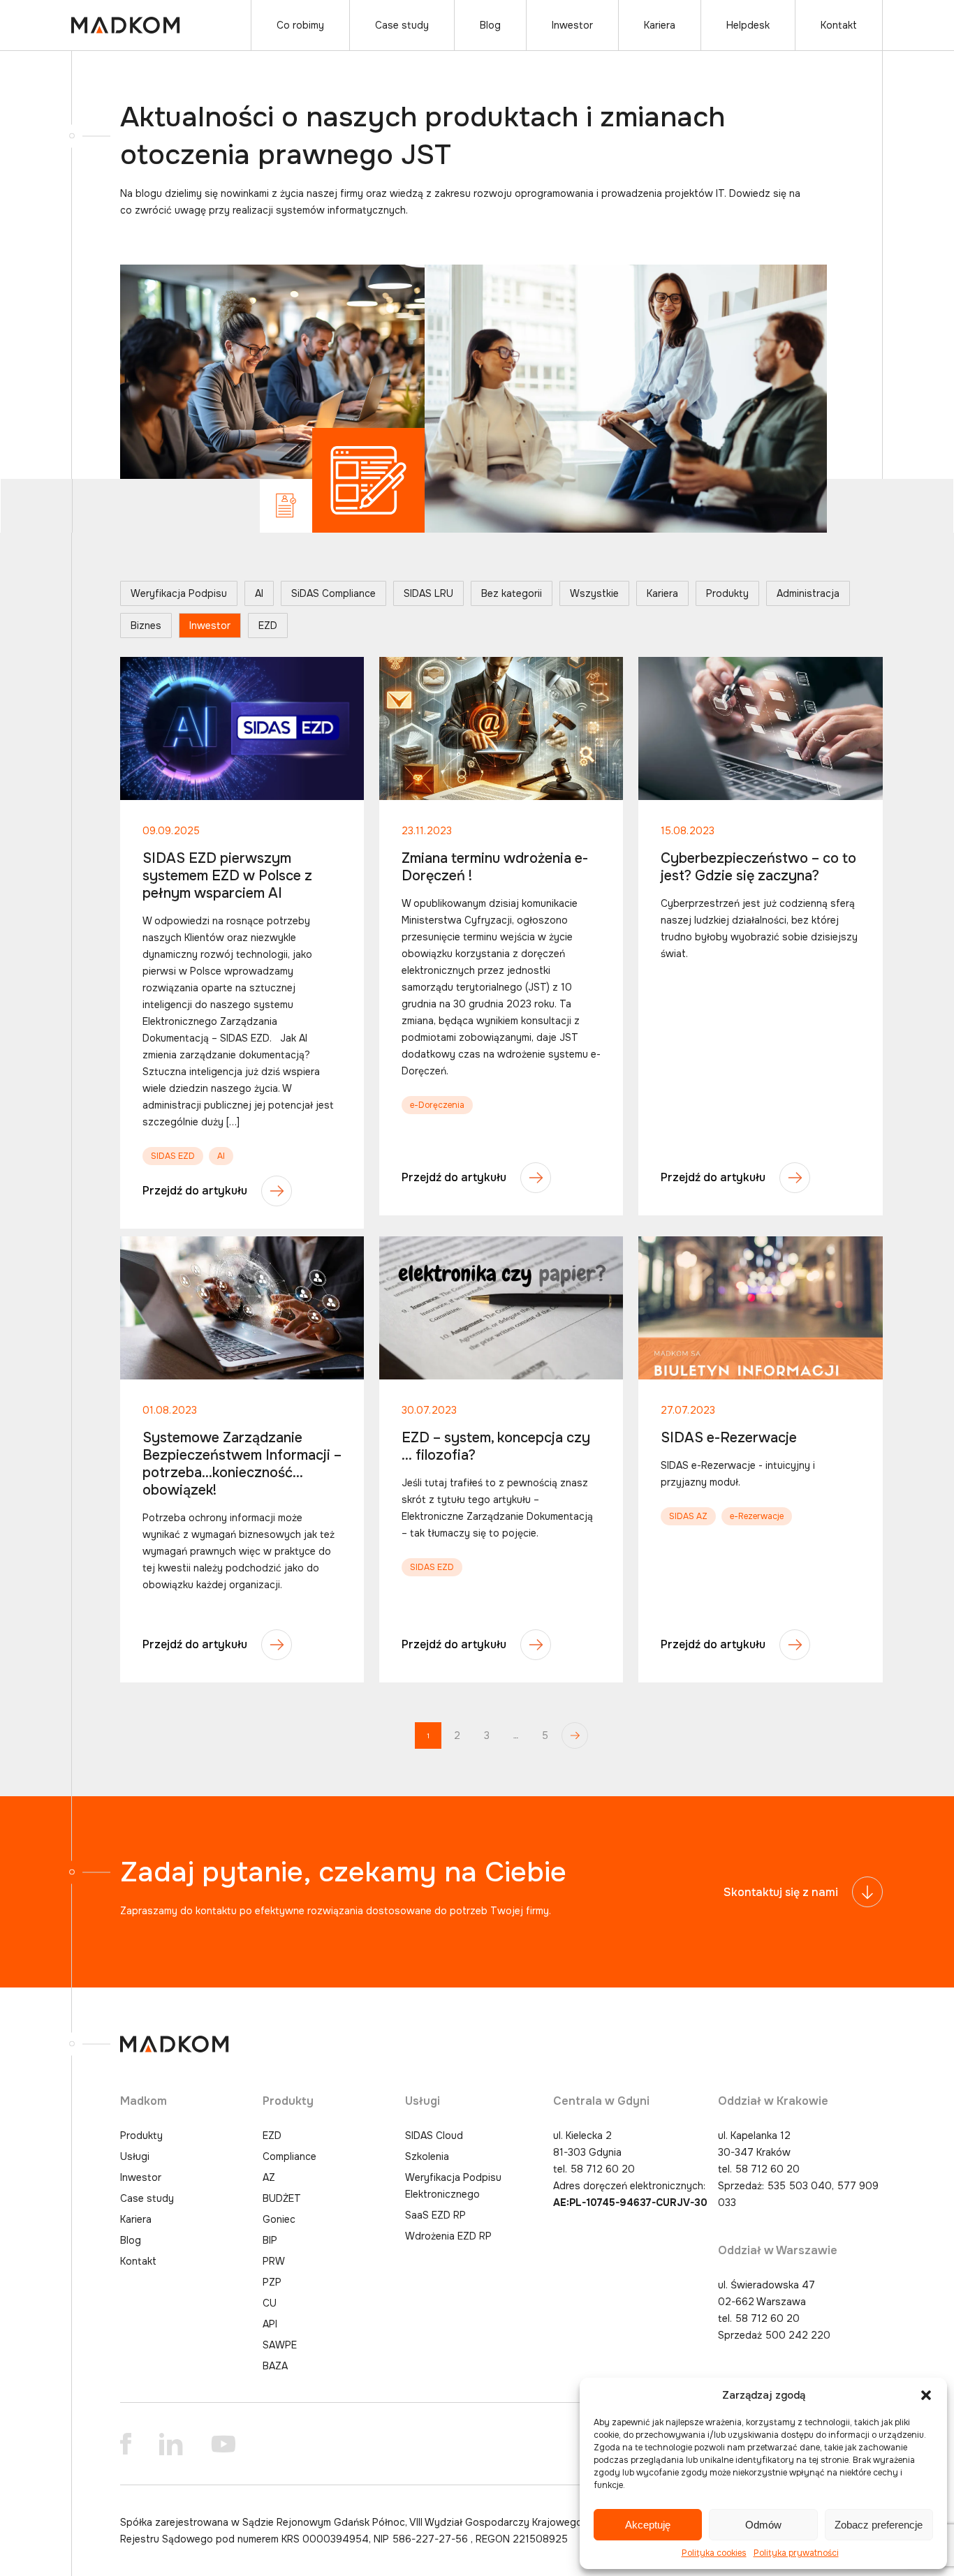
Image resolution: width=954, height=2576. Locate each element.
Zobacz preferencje (879, 2525)
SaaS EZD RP (435, 2215)
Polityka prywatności (796, 2553)
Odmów (763, 2525)
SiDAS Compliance (333, 593)
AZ (269, 2177)
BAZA (275, 2366)
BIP (270, 2240)
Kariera (660, 25)
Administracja (808, 593)
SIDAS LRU (428, 593)
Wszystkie (594, 593)
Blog (490, 25)
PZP (272, 2282)
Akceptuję (648, 2525)
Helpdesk (748, 25)
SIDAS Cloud (434, 2135)
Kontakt (839, 25)
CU (270, 2303)
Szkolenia (427, 2156)
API (270, 2324)
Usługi (135, 2156)
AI (259, 593)
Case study (402, 25)
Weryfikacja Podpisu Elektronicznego (453, 2186)
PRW (274, 2261)
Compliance (289, 2156)
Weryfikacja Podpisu (179, 593)
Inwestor (572, 25)
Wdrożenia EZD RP (448, 2236)
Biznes (146, 626)
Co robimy (300, 25)
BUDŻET (282, 2198)
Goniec (279, 2219)
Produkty (727, 593)
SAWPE (280, 2345)
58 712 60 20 (603, 2169)
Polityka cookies (714, 2553)
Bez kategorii (512, 593)
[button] (926, 2395)
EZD (268, 626)
